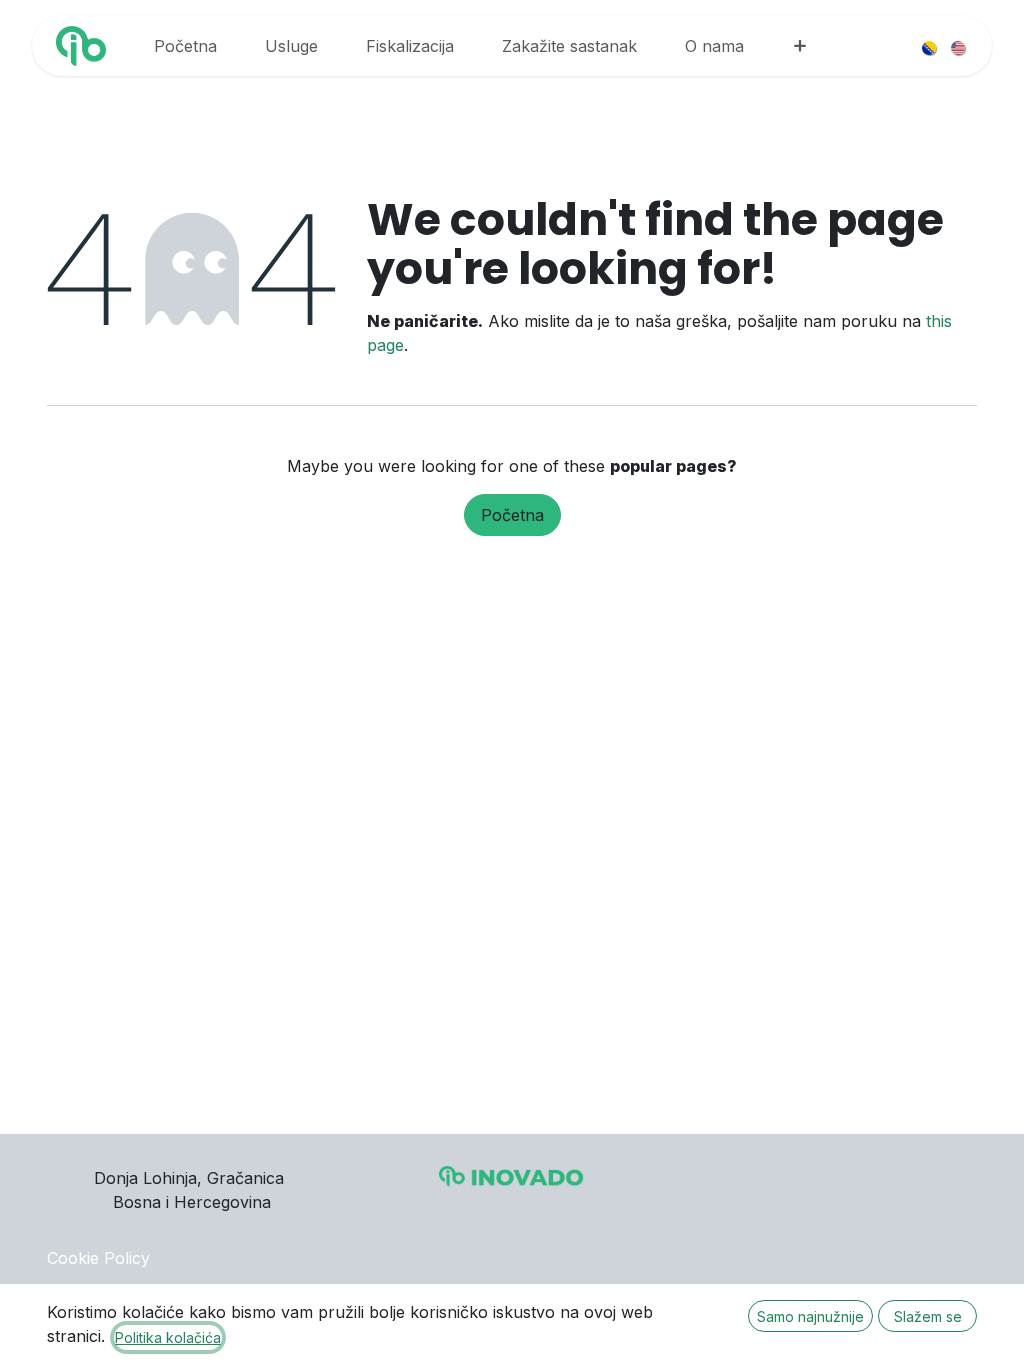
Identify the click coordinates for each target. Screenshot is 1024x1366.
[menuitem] (185, 46)
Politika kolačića (168, 1337)
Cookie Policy (98, 1258)
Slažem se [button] (928, 1316)
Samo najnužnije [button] (810, 1316)
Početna (512, 515)
